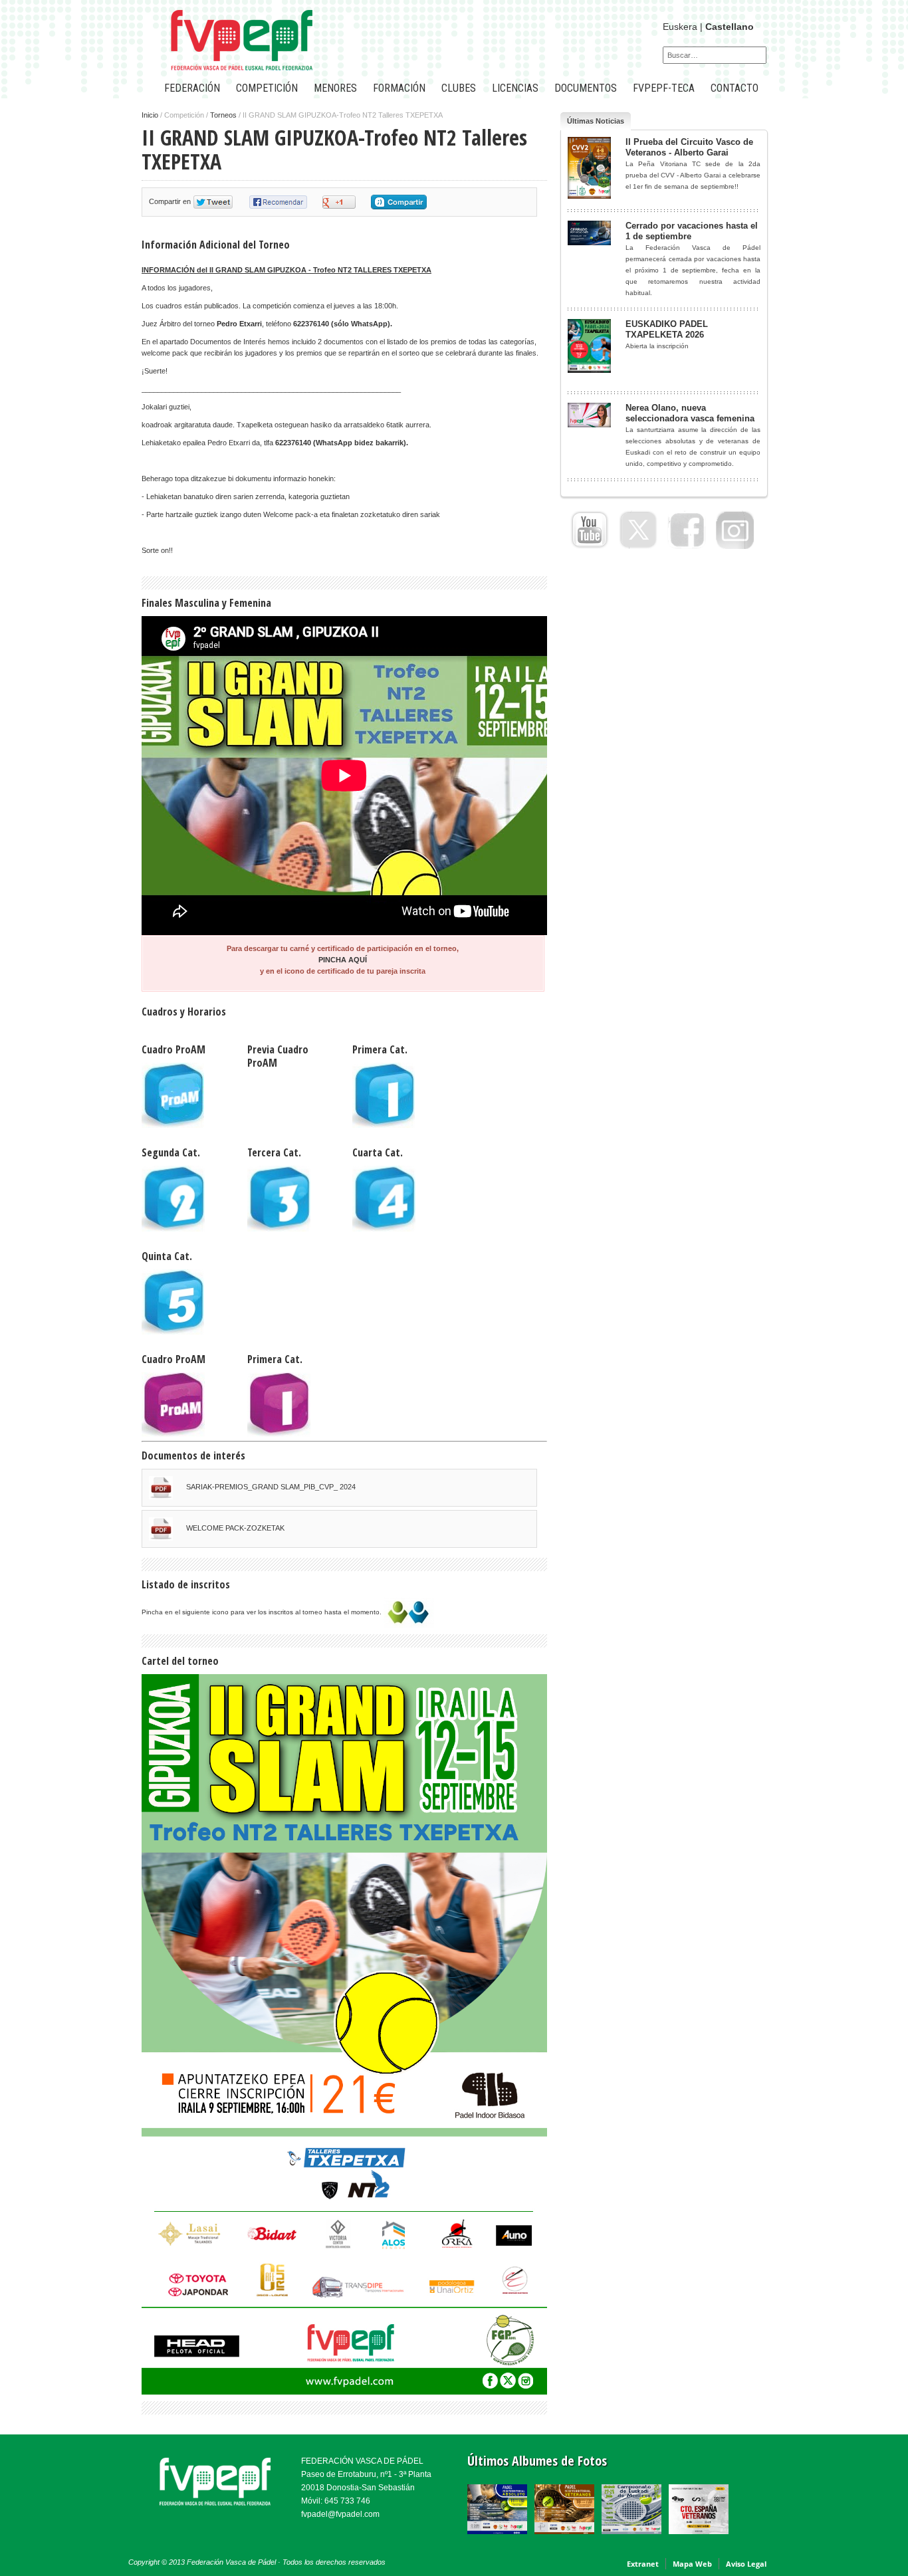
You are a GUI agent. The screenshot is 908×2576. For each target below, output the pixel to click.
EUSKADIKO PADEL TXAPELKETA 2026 (667, 329)
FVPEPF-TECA (664, 88)
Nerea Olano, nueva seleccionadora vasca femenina (690, 413)
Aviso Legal (746, 2564)
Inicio (150, 115)
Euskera (680, 27)
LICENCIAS (515, 88)
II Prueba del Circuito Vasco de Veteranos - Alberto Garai (689, 147)
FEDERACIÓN (192, 88)
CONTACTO (735, 88)
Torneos (223, 115)
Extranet (643, 2564)
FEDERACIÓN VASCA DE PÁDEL (362, 2461)
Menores (335, 88)
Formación (399, 88)
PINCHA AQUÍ (343, 960)
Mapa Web (692, 2564)
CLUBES (459, 88)
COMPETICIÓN (267, 88)
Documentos (586, 88)
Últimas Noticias (596, 121)
